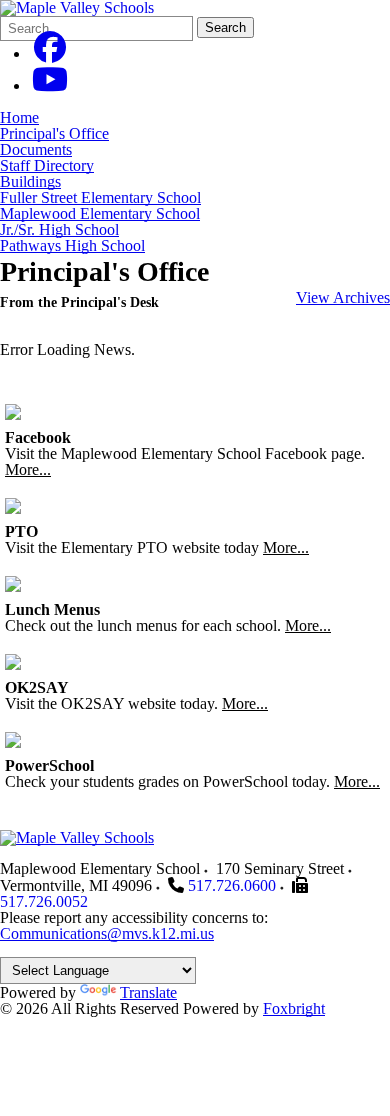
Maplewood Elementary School (100, 213)
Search (225, 27)
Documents (36, 149)
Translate (148, 992)
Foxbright (294, 1008)
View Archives (343, 297)
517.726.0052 (44, 901)
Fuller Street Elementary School (100, 197)
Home (19, 117)
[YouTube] (50, 85)
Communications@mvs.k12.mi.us (107, 933)
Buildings (30, 181)
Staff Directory (47, 165)
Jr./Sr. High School (59, 229)
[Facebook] (50, 53)
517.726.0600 (232, 885)
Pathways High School (72, 245)
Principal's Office (54, 133)
